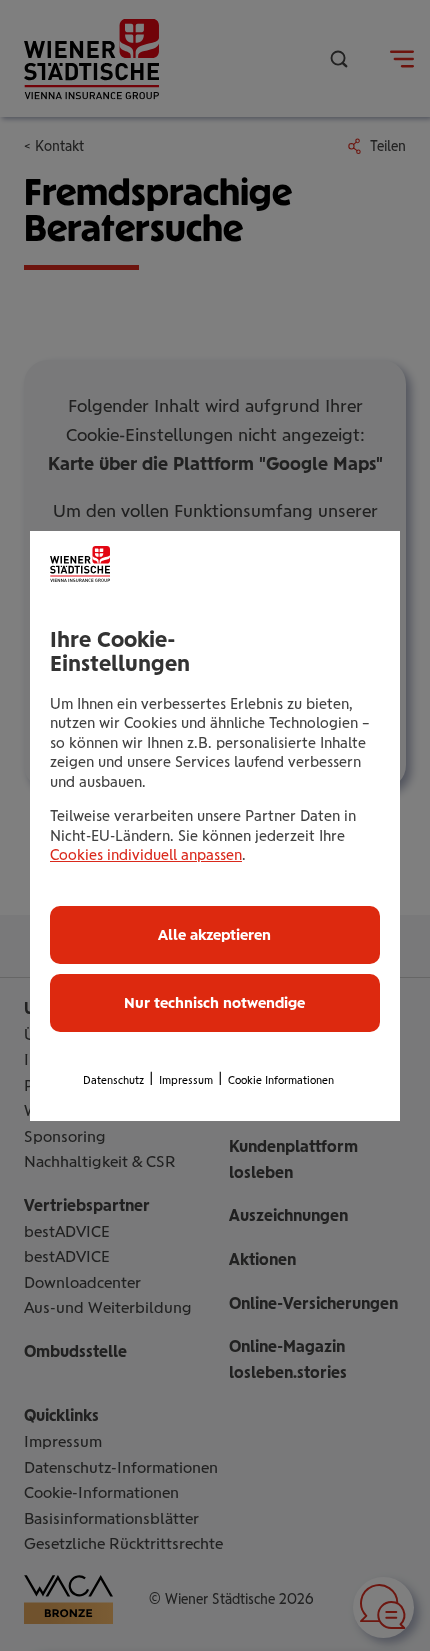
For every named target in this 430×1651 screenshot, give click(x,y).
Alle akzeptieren (214, 935)
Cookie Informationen (281, 1080)
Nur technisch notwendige (214, 1003)
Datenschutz (113, 1080)
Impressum (186, 1080)
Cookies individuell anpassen (146, 855)
